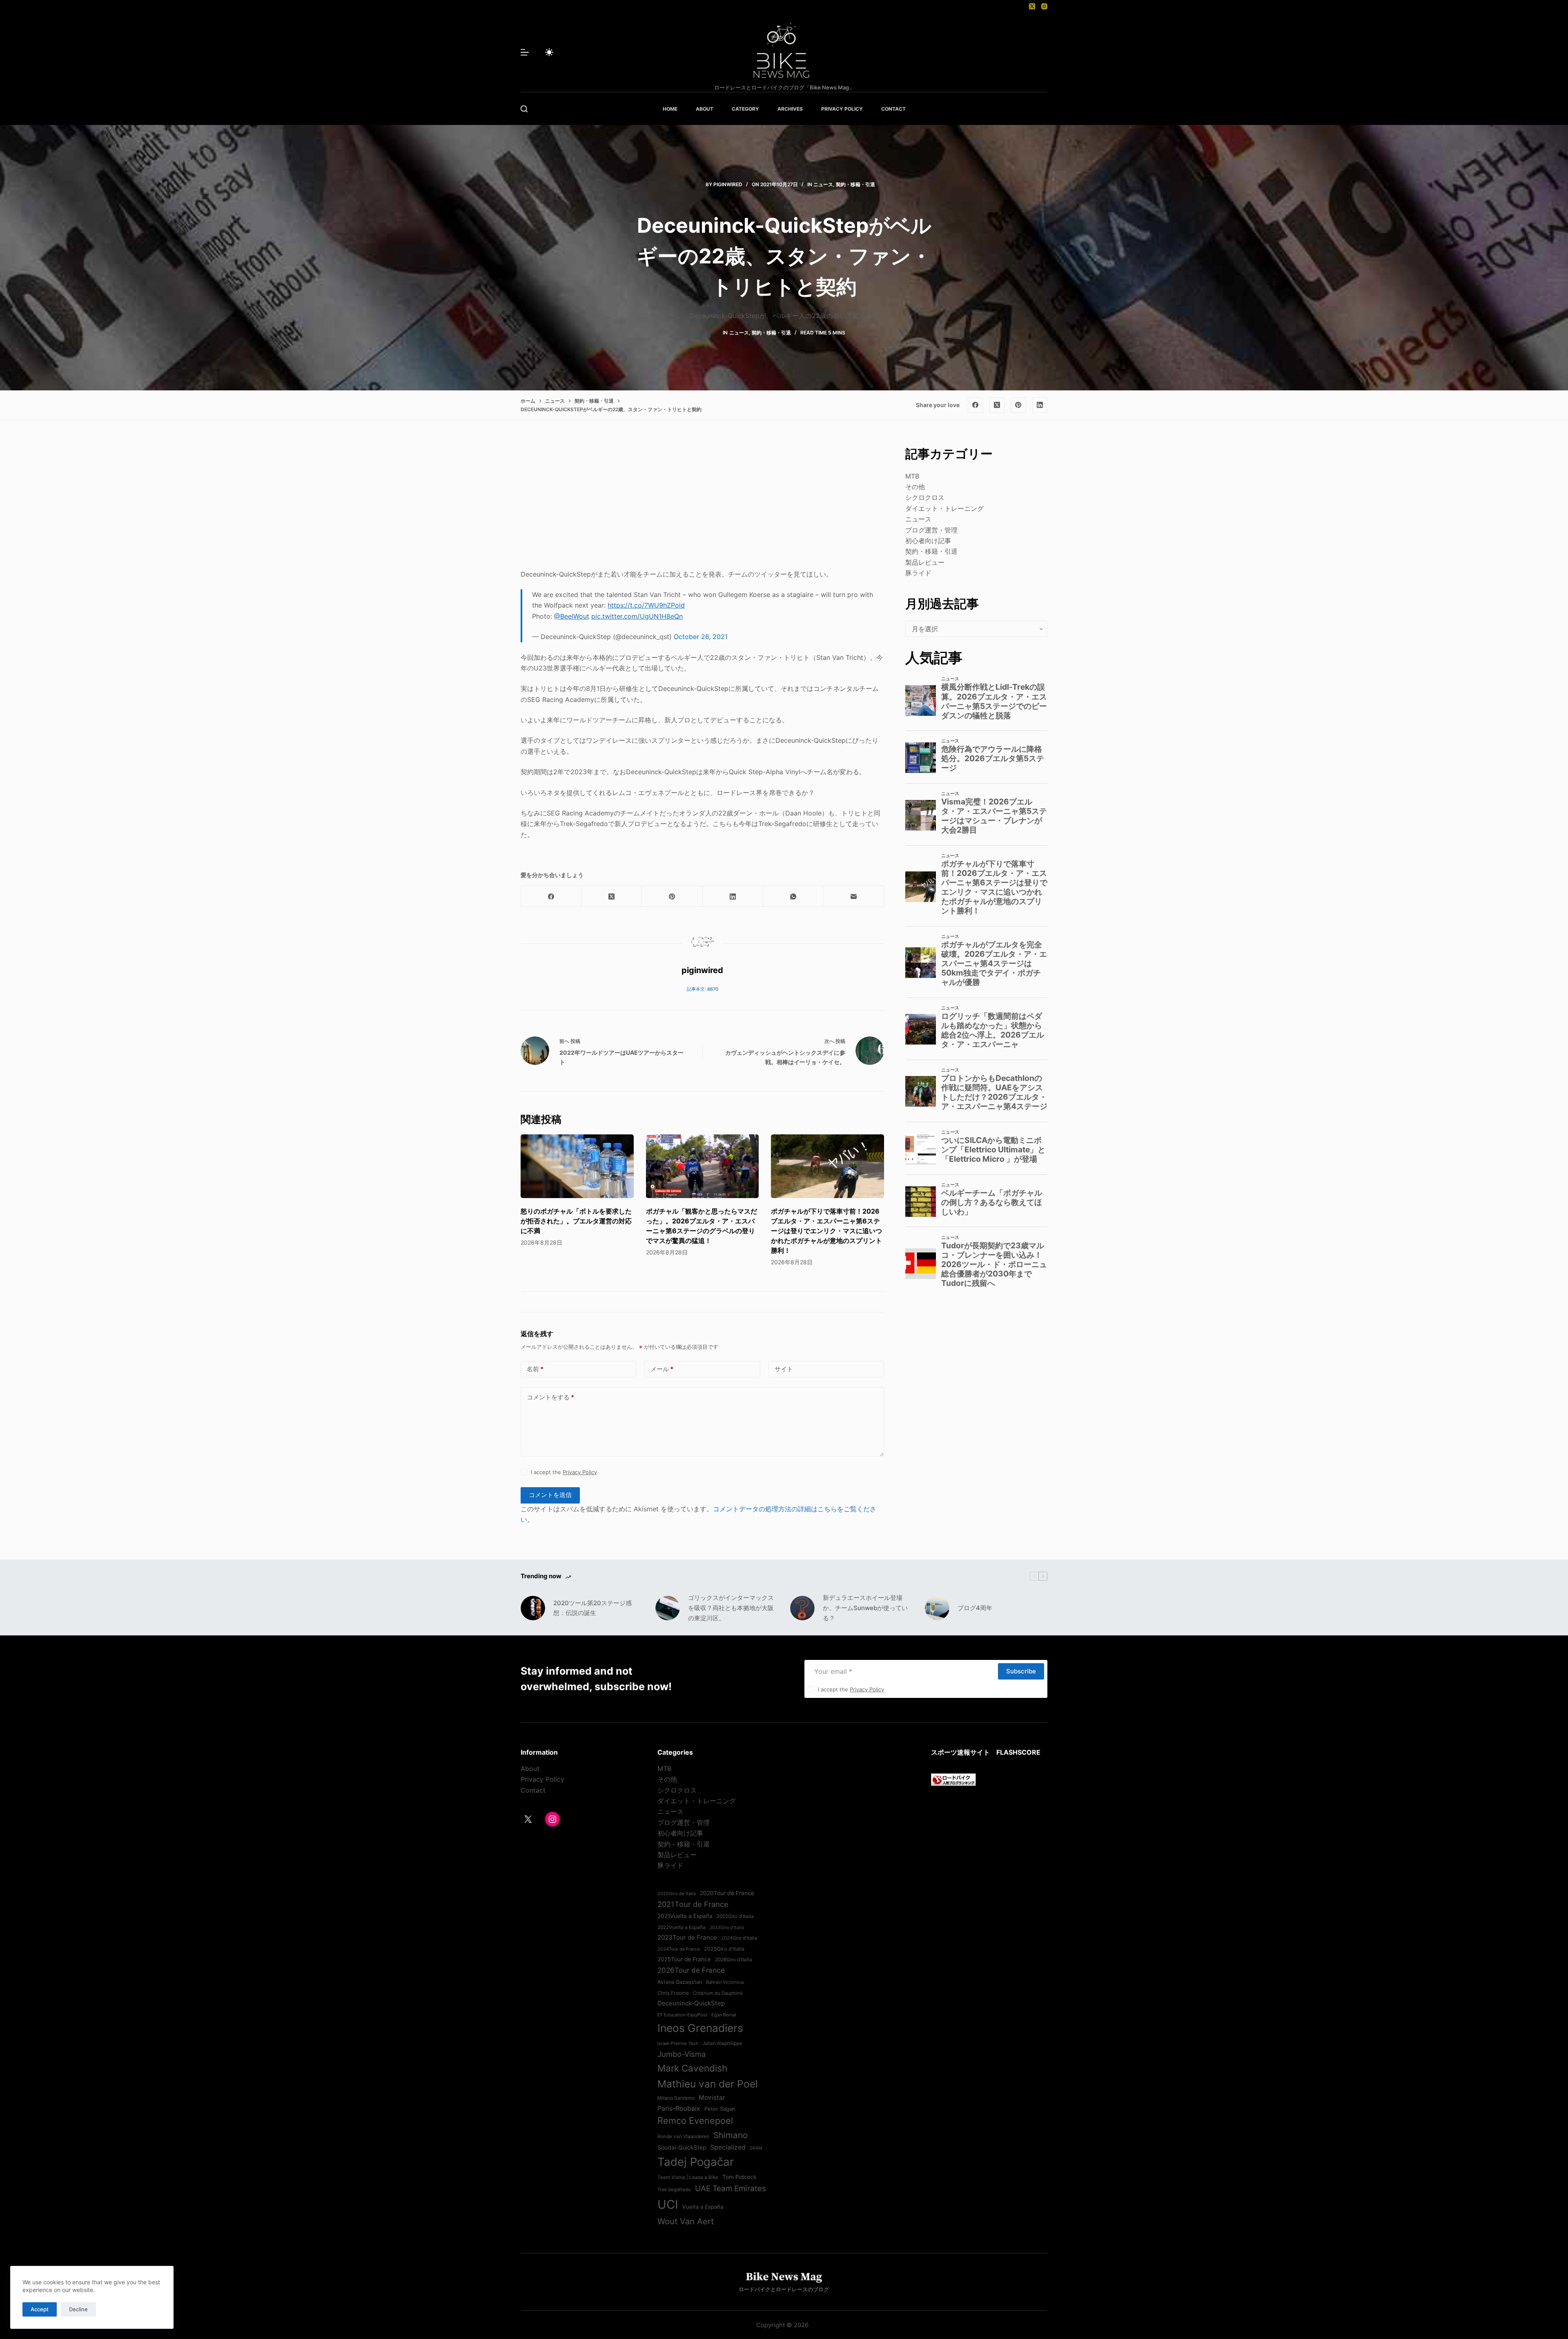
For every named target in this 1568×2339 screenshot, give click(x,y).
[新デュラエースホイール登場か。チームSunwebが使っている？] (802, 1608)
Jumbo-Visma (682, 2054)
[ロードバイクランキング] (953, 1779)
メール (662, 1369)
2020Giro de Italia (677, 1893)
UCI (668, 2204)
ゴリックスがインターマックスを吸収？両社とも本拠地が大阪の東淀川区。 (731, 1608)
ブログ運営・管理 (931, 530)
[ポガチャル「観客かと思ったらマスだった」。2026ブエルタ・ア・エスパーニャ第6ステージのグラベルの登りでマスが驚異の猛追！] (703, 1166)
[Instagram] (1044, 6)
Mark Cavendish (692, 2068)
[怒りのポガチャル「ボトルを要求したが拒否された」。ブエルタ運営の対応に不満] (577, 1166)
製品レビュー (925, 562)
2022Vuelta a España (682, 1927)
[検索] (524, 109)
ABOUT (705, 109)
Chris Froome (673, 1993)
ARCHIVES (790, 109)
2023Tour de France (687, 1937)
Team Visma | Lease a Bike (688, 2177)
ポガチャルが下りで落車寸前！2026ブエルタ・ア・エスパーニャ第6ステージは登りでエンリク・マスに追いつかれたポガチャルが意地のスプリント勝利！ (826, 1231)
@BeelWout (572, 616)
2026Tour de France (691, 1970)
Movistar (712, 2097)
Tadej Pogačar (696, 2162)
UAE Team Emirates (731, 2189)
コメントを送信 (550, 1495)
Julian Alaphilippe (722, 2043)
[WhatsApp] (793, 897)
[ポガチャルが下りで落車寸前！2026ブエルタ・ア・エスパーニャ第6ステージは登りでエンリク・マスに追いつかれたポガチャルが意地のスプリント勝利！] (827, 1166)
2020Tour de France (727, 1893)
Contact (533, 1790)
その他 (915, 487)
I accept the (564, 1472)
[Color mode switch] (549, 52)
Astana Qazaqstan (680, 1982)
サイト (784, 1369)
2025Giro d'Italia (724, 1949)
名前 (535, 1369)
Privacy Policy (580, 1472)
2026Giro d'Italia (734, 1960)
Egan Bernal (724, 2015)
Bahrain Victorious (725, 1982)
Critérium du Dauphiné (718, 1993)
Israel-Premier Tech (678, 2043)
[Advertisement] (702, 502)
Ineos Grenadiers (700, 2028)
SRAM (756, 2148)
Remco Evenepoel (695, 2121)
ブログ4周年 (975, 1608)
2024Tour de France (679, 1949)
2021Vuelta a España (685, 1916)
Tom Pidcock (739, 2177)
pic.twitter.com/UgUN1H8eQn (637, 616)
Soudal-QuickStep (682, 2147)
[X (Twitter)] (1032, 6)
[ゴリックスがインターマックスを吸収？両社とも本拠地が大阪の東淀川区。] (668, 1608)
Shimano (731, 2135)
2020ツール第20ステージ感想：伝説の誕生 (592, 1608)
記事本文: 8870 (703, 989)
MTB (912, 476)
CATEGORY (745, 109)
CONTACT (893, 109)
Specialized (728, 2147)
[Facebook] (976, 405)
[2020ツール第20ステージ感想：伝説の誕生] (533, 1608)
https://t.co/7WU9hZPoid (646, 605)
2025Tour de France (684, 1959)
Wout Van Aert (686, 2221)
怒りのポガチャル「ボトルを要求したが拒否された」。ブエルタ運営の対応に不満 (576, 1221)
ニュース (823, 184)
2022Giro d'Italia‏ (735, 1916)
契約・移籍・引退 (855, 184)
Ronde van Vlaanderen (683, 2136)
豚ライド (918, 573)
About (530, 1769)
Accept (40, 2309)
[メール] (854, 897)
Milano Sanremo (676, 2098)
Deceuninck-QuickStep (691, 2003)
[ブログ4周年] (937, 1608)
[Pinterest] (1018, 405)
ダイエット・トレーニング (944, 508)
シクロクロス (925, 497)
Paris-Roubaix (679, 2108)
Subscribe (1021, 1671)
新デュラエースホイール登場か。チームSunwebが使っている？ (865, 1608)
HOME (670, 109)
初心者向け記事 (928, 541)
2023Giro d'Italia (727, 1928)
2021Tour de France (693, 1904)
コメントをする (550, 1397)
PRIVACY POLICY (842, 109)
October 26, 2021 (701, 637)
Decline (78, 2309)
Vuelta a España (703, 2207)
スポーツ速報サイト (960, 1752)
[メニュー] (525, 52)
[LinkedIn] (1040, 405)
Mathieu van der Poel (708, 2084)
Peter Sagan (720, 2109)
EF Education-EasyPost (682, 2015)
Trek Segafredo (674, 2190)
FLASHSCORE (1018, 1752)
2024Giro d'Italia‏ (739, 1938)
